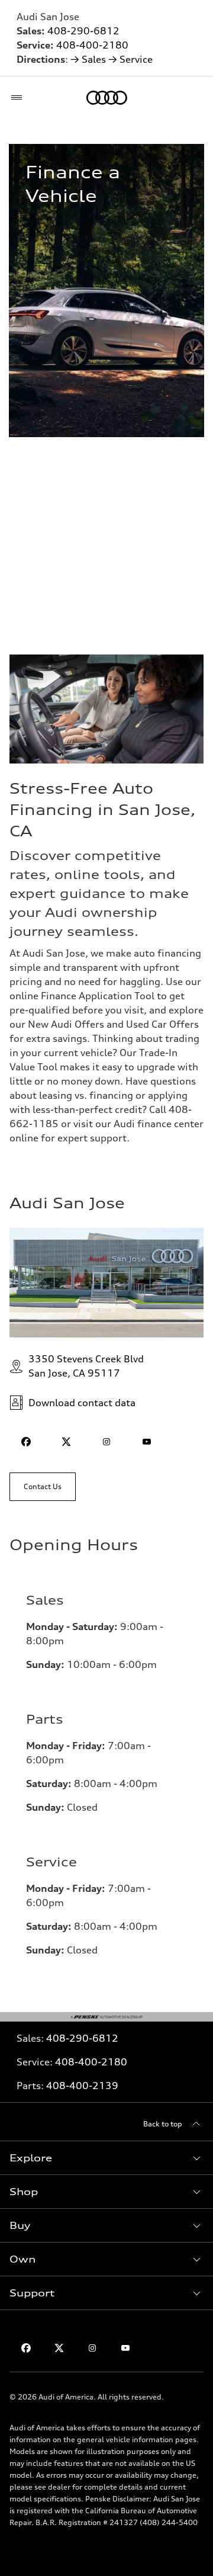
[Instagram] (92, 2348)
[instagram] (106, 1442)
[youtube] (147, 1442)
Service (136, 59)
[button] (106, 2158)
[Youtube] (125, 2348)
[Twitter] (59, 2348)
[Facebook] (26, 2348)
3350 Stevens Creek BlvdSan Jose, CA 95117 (86, 1366)
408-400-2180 (92, 45)
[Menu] (19, 98)
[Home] (107, 98)
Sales (94, 59)
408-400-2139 (82, 2086)
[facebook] (26, 1442)
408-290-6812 (83, 31)
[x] (66, 1442)
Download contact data (82, 1403)
